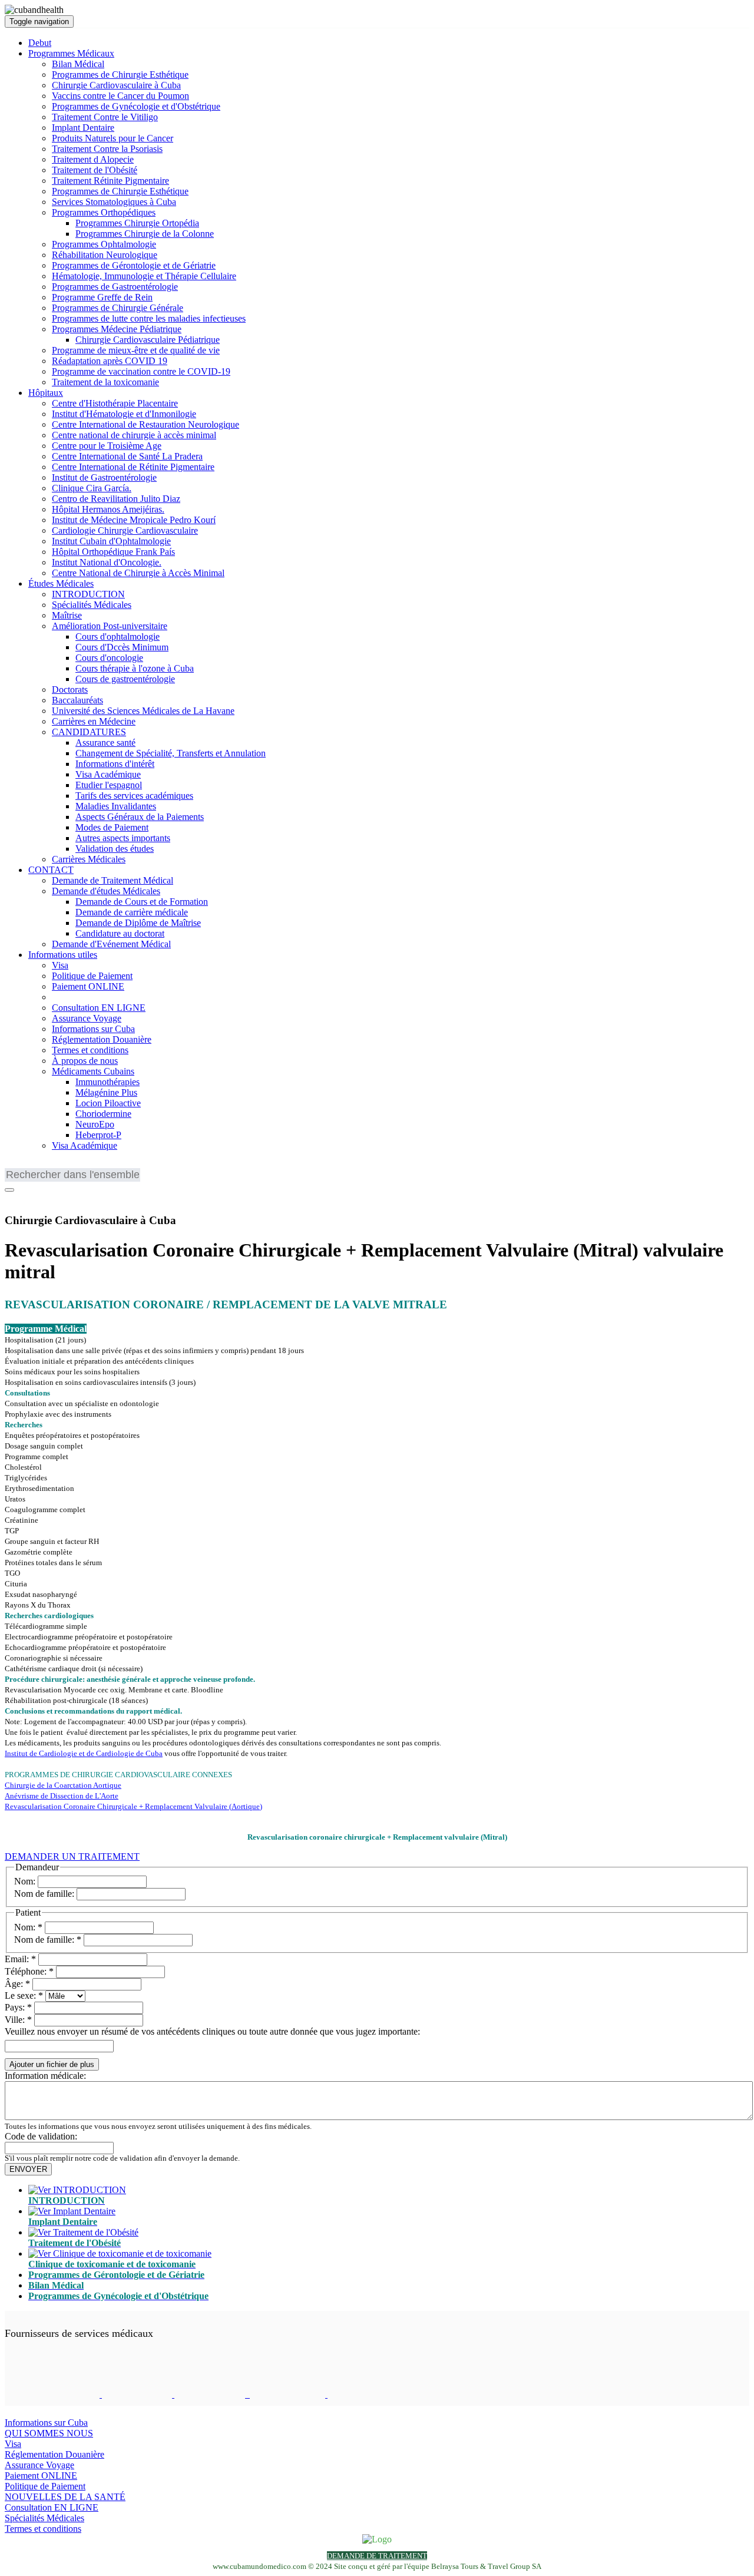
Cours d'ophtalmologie (118, 636)
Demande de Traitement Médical (113, 880)
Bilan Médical (78, 64)
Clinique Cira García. (92, 488)
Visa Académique (108, 774)
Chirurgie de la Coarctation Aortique (63, 1785)
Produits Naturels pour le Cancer (113, 138)
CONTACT (51, 870)
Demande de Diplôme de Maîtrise (138, 923)
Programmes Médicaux (71, 53)
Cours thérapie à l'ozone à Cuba (135, 668)
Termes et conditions (90, 1050)
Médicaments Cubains (93, 1071)
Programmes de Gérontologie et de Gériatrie (134, 265)
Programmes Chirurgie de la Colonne (145, 234)
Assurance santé (105, 743)
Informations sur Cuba (93, 1029)
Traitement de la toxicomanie (105, 382)
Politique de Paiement (92, 976)
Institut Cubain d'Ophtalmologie (111, 541)
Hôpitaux (46, 393)
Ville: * (18, 2020)
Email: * (20, 1959)
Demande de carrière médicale (132, 912)
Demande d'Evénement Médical (111, 944)
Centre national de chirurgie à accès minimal (134, 435)
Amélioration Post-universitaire (110, 626)
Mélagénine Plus (106, 1092)
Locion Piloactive (108, 1103)
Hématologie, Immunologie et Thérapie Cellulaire (144, 276)
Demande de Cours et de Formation (142, 902)
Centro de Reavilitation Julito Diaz (116, 499)
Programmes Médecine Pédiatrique (117, 329)
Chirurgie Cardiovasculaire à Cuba (116, 85)
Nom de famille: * (48, 1940)
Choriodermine (103, 1114)
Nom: (25, 1881)
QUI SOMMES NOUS (49, 2433)
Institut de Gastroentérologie (104, 477)
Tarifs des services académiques (134, 796)
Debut (40, 43)
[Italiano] (84, 1165)
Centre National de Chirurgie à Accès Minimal (138, 573)
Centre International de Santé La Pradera (127, 456)
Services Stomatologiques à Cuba (114, 202)
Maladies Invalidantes (116, 806)
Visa (60, 965)
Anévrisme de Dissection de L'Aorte (62, 1796)
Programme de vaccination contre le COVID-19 (141, 371)
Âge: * (17, 1984)
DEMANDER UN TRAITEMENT (72, 1856)
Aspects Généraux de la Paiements (140, 817)
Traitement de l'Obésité (95, 170)
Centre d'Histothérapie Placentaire (115, 403)
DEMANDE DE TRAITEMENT (377, 2556)
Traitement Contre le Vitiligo (105, 117)
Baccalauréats (77, 700)
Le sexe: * (24, 1995)
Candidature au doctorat (120, 933)
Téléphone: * (29, 1971)
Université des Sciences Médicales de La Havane (143, 711)
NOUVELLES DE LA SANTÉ (65, 2497)
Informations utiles (63, 955)
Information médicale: (45, 2076)
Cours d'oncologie (109, 658)
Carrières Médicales (89, 859)
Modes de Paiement (112, 827)
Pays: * (18, 2007)
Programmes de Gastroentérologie (115, 287)
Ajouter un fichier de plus (52, 2064)
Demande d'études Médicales (106, 891)
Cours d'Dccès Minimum (122, 647)
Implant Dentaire (83, 128)
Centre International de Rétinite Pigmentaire (133, 467)
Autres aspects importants (123, 838)
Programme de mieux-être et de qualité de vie (136, 350)
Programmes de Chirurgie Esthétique (120, 75)
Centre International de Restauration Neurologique (145, 424)
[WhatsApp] (43, 1197)
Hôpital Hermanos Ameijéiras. (108, 509)
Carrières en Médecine (94, 721)
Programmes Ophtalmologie (104, 244)
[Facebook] (12, 1197)
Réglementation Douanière (102, 1039)
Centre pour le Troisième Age (107, 446)
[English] (14, 1165)
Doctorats (70, 690)
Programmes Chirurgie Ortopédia (137, 223)
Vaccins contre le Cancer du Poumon (120, 96)
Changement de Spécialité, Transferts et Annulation (171, 753)
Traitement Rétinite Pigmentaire (110, 181)
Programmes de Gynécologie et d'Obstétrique (136, 106)
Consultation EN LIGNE (99, 1008)
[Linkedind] (28, 1197)
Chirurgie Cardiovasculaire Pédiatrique (148, 340)
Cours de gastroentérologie (125, 679)
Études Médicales (61, 583)
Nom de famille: (44, 1894)
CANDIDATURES (89, 732)
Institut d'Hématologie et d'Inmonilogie (124, 414)
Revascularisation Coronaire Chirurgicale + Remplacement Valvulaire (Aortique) (133, 1806)
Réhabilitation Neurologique (105, 255)
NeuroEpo (95, 1124)
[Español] (67, 1165)
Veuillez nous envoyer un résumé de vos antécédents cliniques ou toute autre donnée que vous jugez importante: (212, 2031)
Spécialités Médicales (92, 605)
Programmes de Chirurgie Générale (118, 308)
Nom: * (28, 1927)
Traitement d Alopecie (93, 159)
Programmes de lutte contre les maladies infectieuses (149, 318)
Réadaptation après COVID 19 (110, 361)
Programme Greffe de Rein (102, 297)
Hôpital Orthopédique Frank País (113, 552)
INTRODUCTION (88, 594)
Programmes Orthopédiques (104, 212)
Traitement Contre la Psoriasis (107, 149)
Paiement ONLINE (88, 986)
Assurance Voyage (87, 1018)
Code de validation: (41, 2136)
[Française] (31, 1165)
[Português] (49, 1165)
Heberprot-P (98, 1135)
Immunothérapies (108, 1082)
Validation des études (115, 849)
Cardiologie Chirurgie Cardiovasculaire (125, 530)
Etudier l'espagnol (109, 785)
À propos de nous (85, 1061)
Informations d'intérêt (115, 764)
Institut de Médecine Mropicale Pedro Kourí (134, 520)
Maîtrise (67, 615)
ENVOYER (28, 2169)
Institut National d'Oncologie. (107, 562)
